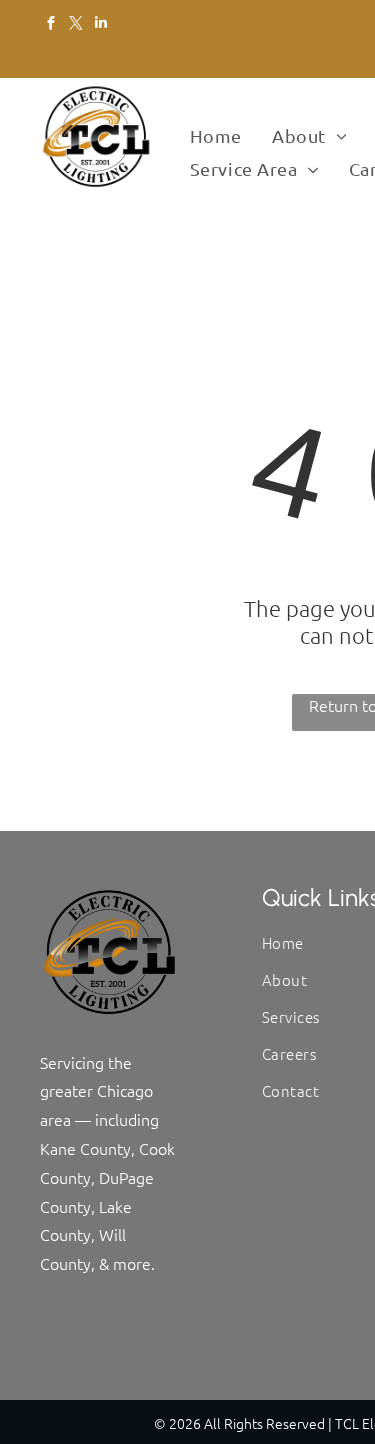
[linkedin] (100, 25)
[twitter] (75, 25)
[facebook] (50, 25)
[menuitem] (216, 136)
